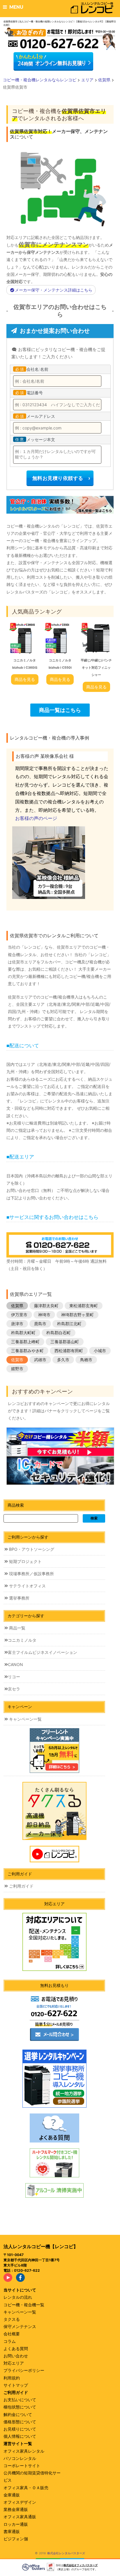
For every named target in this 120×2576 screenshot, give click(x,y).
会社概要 (12, 2334)
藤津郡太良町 (46, 1306)
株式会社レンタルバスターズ (66, 2553)
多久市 (63, 1360)
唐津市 (17, 1324)
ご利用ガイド (21, 1886)
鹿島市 (40, 1324)
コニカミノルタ (22, 1640)
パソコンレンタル (20, 2458)
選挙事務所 (19, 1598)
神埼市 (44, 1315)
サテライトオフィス (27, 1586)
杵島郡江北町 (69, 1324)
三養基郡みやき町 (27, 1351)
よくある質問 (16, 2349)
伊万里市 (19, 1315)
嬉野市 (17, 1369)
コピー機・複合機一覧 (24, 2305)
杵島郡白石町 (59, 1333)
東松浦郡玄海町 (84, 1306)
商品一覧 (17, 1628)
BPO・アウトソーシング (31, 1549)
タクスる (12, 2319)
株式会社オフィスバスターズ (81, 2565)
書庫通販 (12, 2531)
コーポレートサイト (22, 2466)
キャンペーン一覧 (25, 1719)
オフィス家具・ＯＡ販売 (26, 2488)
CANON (15, 1664)
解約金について (18, 2414)
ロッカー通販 (16, 2524)
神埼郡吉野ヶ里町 (77, 1315)
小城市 (100, 1351)
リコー (14, 1677)
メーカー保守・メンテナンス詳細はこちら (54, 290)
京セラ (14, 1689)
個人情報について (20, 2436)
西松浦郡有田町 (69, 1351)
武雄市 (40, 1360)
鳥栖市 (86, 1360)
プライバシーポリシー (24, 2370)
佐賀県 (17, 1306)
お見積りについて (20, 2429)
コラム (10, 2341)
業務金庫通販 (16, 2509)
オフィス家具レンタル (24, 2451)
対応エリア (14, 2363)
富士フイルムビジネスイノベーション (43, 1652)
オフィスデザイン (20, 2502)
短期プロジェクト (25, 1561)
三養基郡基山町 (65, 1342)
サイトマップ (16, 2385)
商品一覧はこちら (60, 710)
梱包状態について (20, 2407)
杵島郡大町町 (23, 1333)
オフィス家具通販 (20, 2517)
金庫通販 (12, 2495)
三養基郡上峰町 (25, 1342)
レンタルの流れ (18, 2297)
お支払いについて (20, 2400)
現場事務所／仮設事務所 (31, 1574)
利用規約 (12, 2378)
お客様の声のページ (36, 818)
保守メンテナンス (20, 2326)
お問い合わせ (16, 2356)
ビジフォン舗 (16, 2539)
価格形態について (20, 2422)
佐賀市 (17, 1360)
